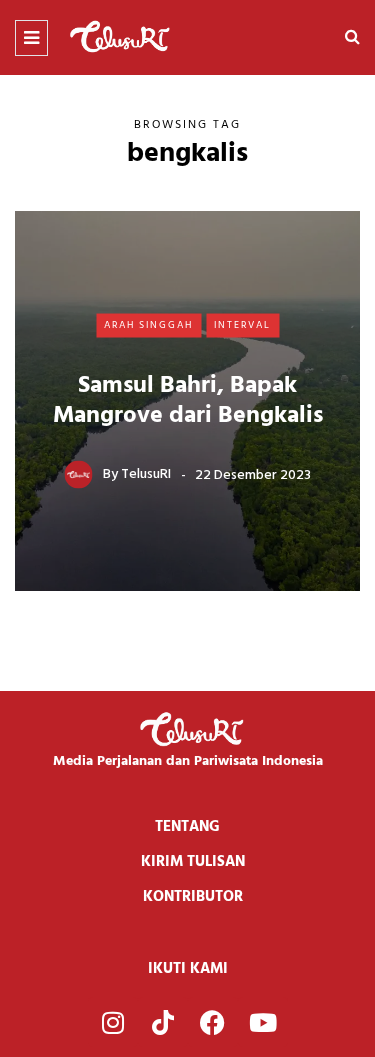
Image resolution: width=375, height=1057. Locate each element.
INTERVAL (242, 325)
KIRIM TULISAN (193, 862)
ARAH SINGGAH (148, 325)
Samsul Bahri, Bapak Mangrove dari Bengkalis (188, 400)
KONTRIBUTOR (193, 897)
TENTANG (187, 827)
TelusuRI (146, 474)
